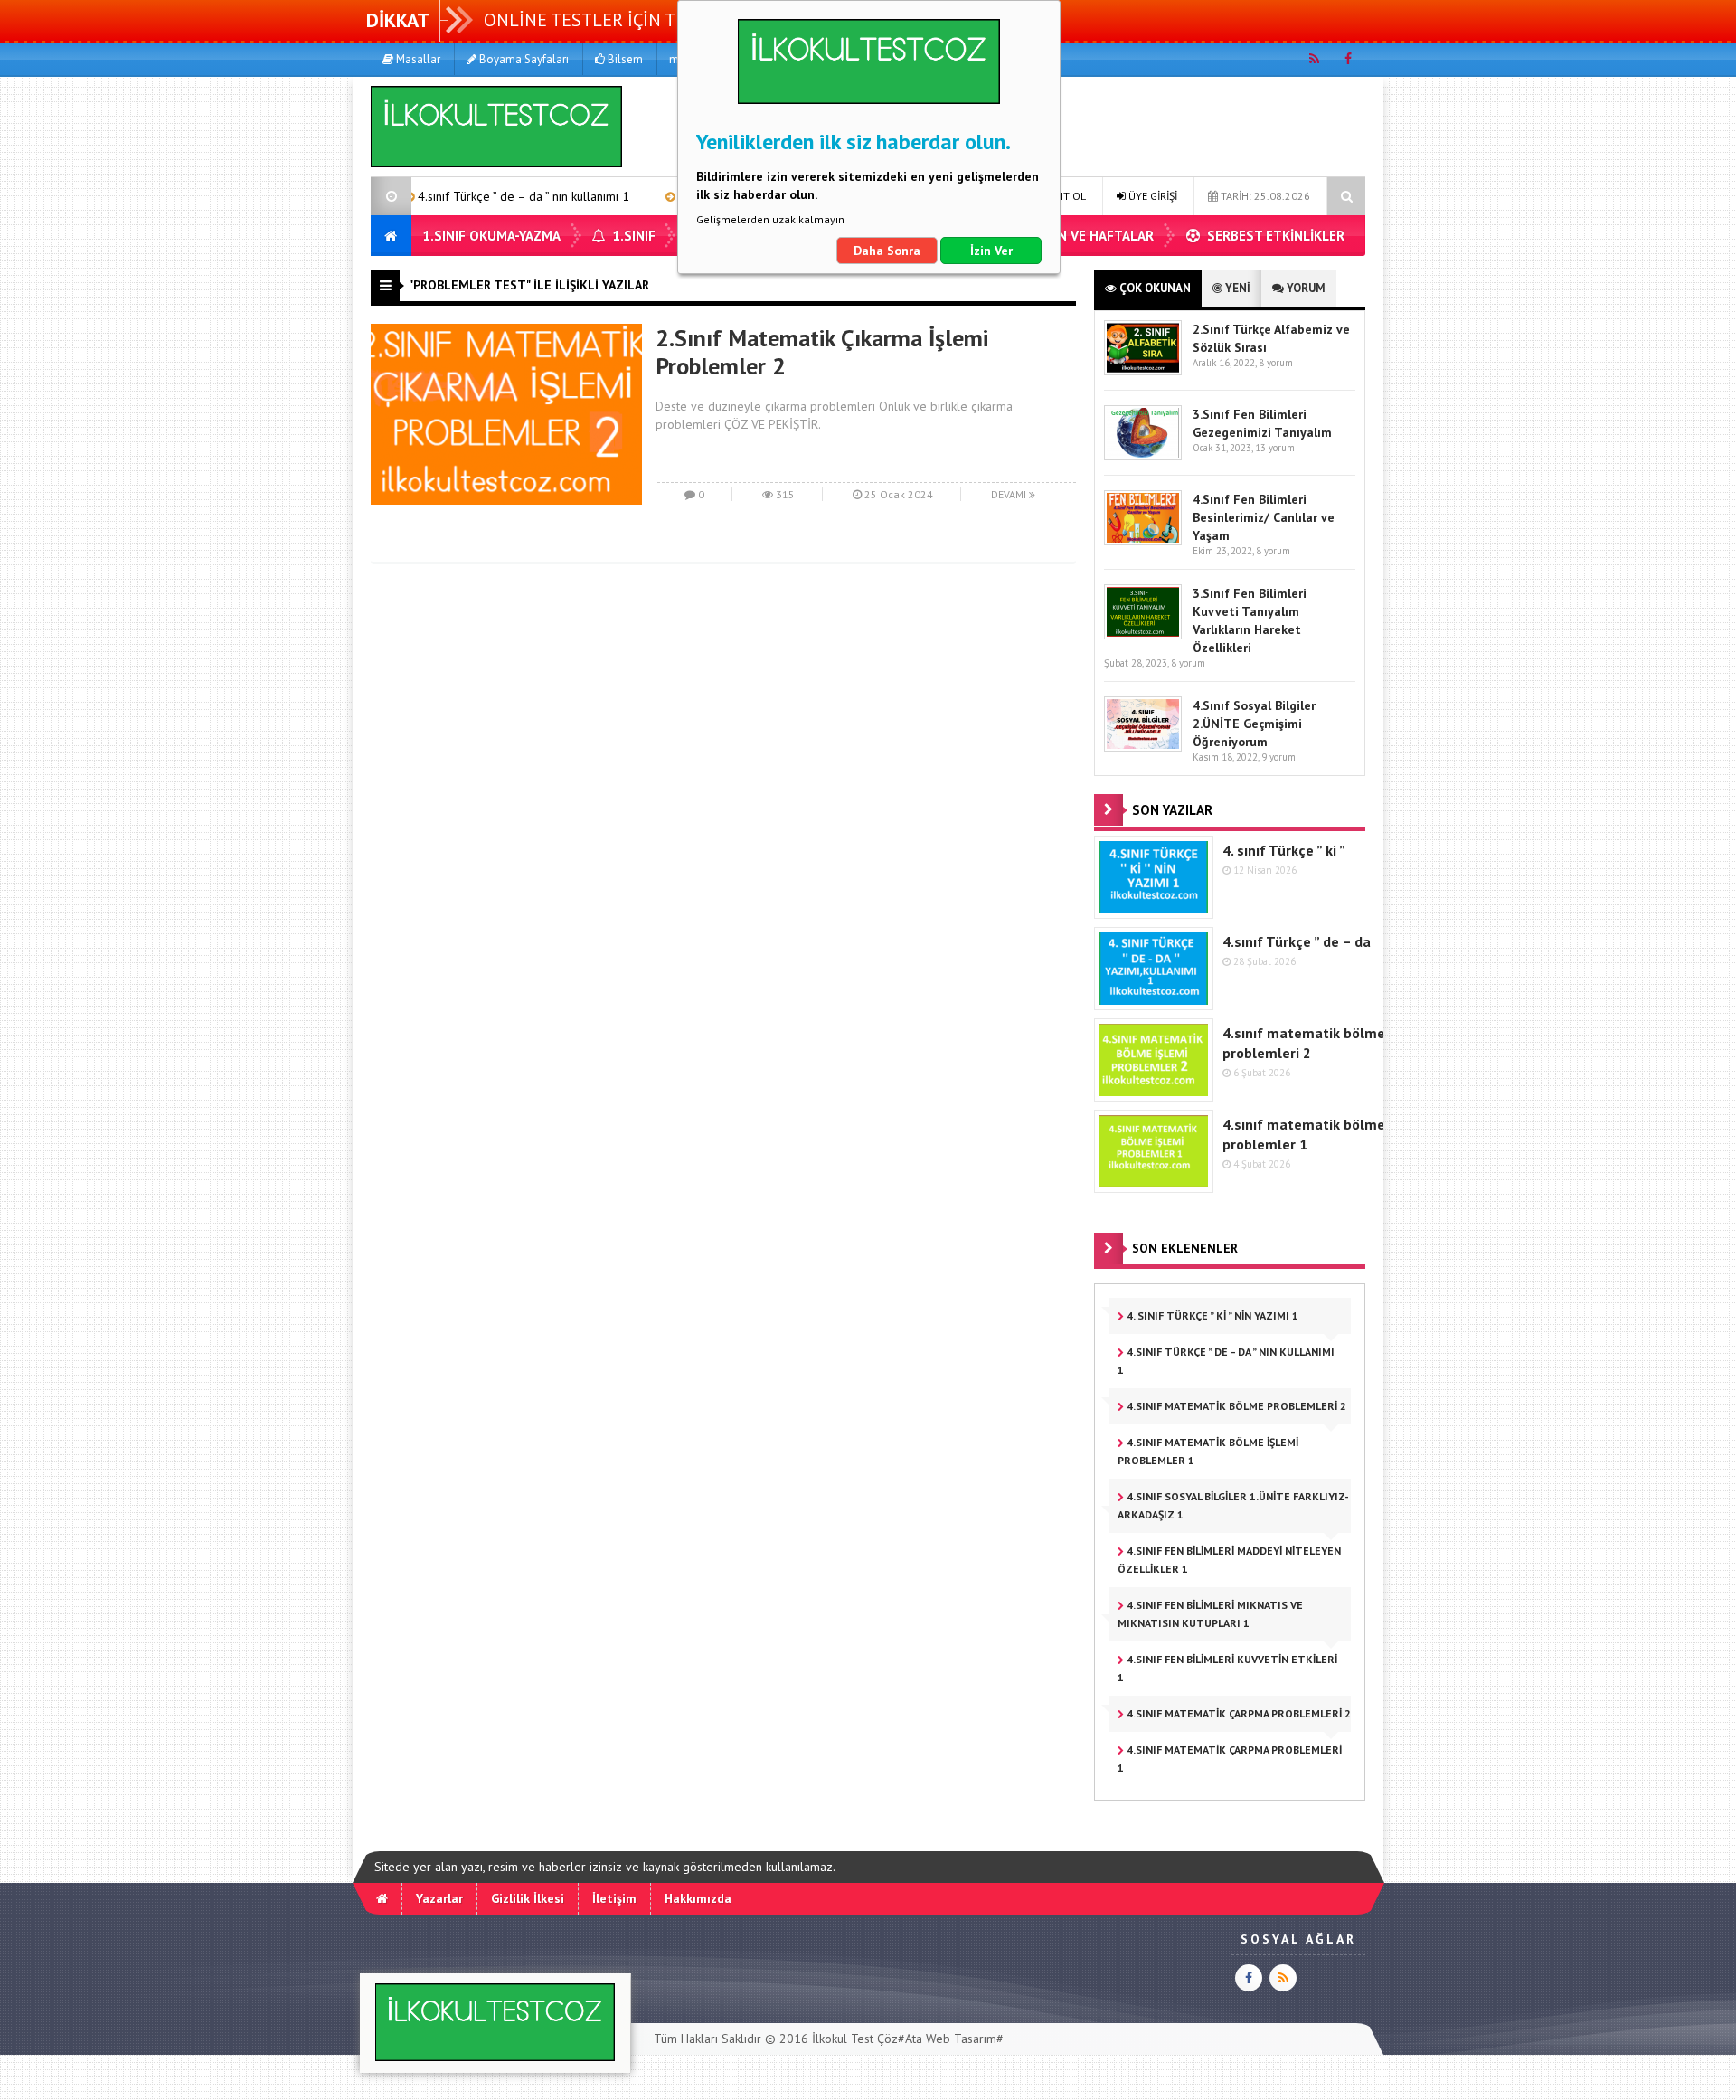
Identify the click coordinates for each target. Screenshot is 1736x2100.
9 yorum (1278, 757)
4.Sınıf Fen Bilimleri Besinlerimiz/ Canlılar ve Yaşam (1264, 517)
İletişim (614, 1898)
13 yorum (1275, 448)
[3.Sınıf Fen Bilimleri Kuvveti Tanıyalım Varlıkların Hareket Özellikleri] (1143, 635)
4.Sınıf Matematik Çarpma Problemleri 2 (1237, 1713)
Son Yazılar (1172, 810)
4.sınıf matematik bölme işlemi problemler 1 (1208, 1451)
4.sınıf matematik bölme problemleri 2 (1235, 1406)
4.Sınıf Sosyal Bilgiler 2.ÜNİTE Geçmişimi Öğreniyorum (1254, 724)
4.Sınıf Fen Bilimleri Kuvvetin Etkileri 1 (1227, 1668)
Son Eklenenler (1185, 1248)
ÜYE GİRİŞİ (1151, 196)
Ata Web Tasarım (951, 2039)
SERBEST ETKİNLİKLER (1274, 236)
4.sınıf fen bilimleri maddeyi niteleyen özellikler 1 (1229, 1560)
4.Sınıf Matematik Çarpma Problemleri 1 (1230, 1759)
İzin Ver (991, 251)
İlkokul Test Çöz (855, 2039)
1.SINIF (632, 236)
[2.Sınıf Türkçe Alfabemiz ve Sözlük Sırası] (1143, 371)
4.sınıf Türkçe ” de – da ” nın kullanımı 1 (448, 196)
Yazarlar (439, 1898)
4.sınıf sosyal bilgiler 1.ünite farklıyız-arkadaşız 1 (1233, 1505)
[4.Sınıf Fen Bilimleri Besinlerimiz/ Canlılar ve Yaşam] (1143, 541)
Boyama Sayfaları (523, 59)
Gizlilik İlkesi (528, 1898)
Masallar (417, 59)
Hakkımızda (698, 1898)
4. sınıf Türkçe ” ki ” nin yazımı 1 (1211, 1315)
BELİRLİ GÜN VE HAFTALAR (1071, 236)
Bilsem (624, 59)
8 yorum (1276, 363)
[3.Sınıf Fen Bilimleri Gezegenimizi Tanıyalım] (1143, 456)
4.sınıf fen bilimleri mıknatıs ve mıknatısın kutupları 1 (1210, 1614)
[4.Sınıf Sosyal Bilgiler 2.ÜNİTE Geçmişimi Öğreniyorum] (1143, 747)
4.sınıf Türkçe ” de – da (1297, 941)
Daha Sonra (887, 251)
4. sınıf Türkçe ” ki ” (1284, 850)
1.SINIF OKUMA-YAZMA (491, 236)
